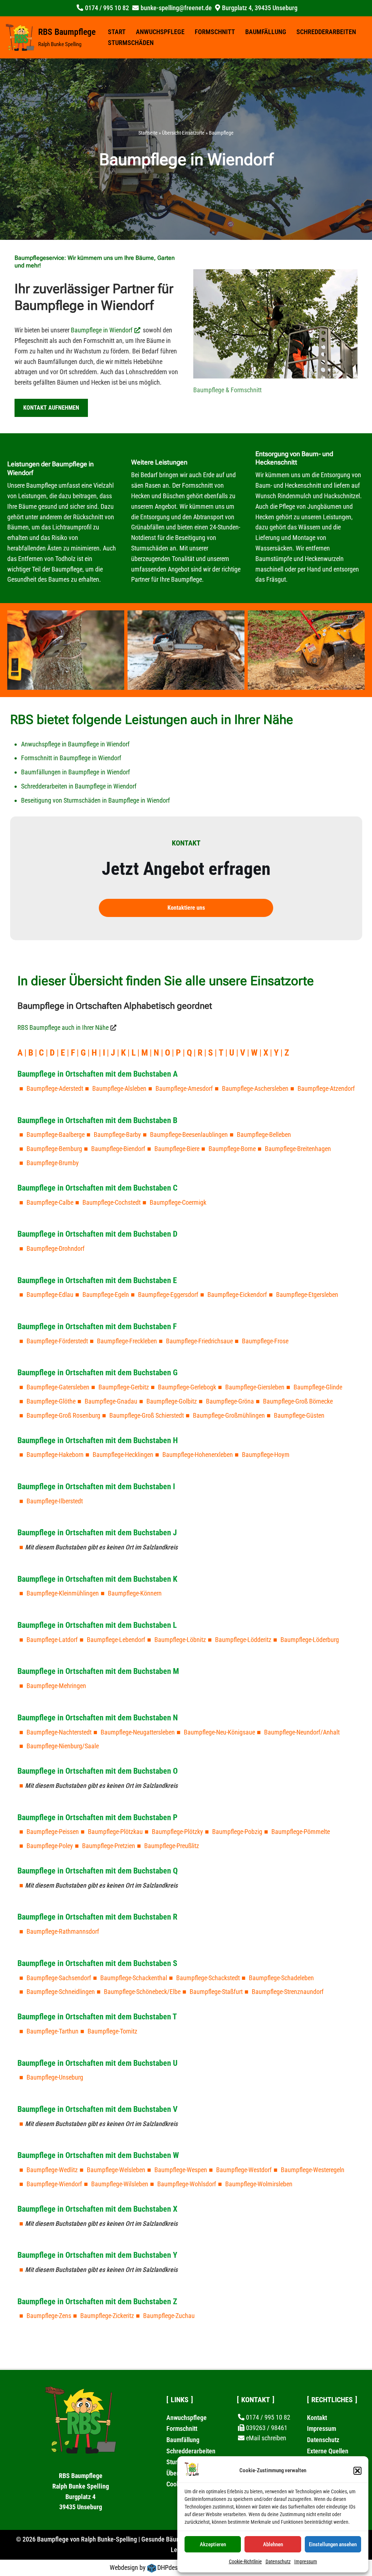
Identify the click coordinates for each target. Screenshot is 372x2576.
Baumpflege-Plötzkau (115, 1832)
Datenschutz (278, 2561)
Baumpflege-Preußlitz (172, 1846)
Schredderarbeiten (326, 32)
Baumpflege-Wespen (181, 2170)
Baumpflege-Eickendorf (237, 1295)
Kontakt (317, 2418)
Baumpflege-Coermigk (178, 1202)
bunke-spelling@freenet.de (176, 8)
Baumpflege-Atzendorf (326, 1088)
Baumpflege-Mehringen (56, 1686)
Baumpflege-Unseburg (55, 2077)
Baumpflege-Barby (117, 1135)
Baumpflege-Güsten (299, 1415)
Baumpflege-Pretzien (109, 1846)
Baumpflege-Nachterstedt (59, 1732)
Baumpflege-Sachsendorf (59, 1978)
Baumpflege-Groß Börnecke (298, 1401)
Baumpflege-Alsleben (119, 1088)
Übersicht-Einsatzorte (183, 133)
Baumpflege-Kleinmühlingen (63, 1593)
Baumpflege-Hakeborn (55, 1455)
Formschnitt (215, 32)
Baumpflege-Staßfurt (216, 1992)
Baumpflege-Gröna (230, 1401)
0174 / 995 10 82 (107, 8)
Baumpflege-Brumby (53, 1163)
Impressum (306, 2561)
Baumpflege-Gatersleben (58, 1387)
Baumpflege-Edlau (50, 1295)
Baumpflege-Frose (265, 1341)
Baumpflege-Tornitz (112, 2031)
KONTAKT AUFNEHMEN (51, 408)
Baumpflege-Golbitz (172, 1401)
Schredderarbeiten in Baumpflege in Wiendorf (79, 786)
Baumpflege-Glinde (318, 1387)
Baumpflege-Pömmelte (301, 1832)
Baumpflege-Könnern (135, 1593)
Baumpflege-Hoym (266, 1455)
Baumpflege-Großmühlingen (229, 1415)
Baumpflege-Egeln (106, 1295)
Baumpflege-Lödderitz (243, 1640)
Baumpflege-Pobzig (237, 1832)
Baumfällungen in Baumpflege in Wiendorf (76, 772)
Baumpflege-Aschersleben (255, 1088)
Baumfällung (266, 32)
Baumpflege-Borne (232, 1149)
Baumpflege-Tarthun (52, 2031)
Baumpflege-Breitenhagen (298, 1149)
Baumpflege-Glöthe (51, 1401)
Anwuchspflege (160, 32)
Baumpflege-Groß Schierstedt (147, 1415)
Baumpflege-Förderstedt (57, 1341)
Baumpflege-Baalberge (56, 1135)
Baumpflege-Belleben (264, 1135)
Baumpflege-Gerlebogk (187, 1387)
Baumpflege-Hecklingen (123, 1455)
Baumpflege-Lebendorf (116, 1640)
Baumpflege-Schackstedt (208, 1978)
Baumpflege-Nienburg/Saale (63, 1746)
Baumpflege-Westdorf (244, 2170)
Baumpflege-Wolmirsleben (259, 2184)
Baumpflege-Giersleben (255, 1387)
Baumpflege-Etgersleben (307, 1295)
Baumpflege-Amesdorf (184, 1088)
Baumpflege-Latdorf (52, 1640)
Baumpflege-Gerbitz (124, 1387)
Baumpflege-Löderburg (310, 1640)
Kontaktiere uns (186, 908)
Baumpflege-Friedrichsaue (199, 1341)
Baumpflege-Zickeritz (107, 2316)
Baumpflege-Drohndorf (56, 1248)
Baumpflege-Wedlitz (52, 2170)
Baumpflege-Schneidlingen (61, 1992)
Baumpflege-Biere (177, 1149)
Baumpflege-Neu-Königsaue (219, 1732)
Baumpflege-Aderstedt (55, 1088)
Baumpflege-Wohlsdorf (187, 2184)
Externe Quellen (328, 2451)
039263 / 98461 (267, 2428)
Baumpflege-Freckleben (127, 1341)
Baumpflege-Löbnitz (180, 1640)
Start (117, 32)
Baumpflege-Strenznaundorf (288, 1992)
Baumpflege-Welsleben (116, 2170)
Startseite (148, 133)
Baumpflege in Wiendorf (102, 330)
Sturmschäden (131, 43)
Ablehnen (273, 2544)
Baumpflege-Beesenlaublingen (189, 1135)
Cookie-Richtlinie (245, 2561)
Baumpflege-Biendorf (118, 1149)
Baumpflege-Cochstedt (112, 1202)
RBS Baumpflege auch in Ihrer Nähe (63, 1027)
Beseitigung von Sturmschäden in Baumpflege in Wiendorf (96, 800)
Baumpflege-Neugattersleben (138, 1732)
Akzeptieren (213, 2544)
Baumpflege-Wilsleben (120, 2184)
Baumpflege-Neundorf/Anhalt (302, 1732)
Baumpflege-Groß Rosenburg (63, 1415)
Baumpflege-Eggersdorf (168, 1295)
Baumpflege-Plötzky (177, 1832)
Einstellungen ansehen (333, 2544)
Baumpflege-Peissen (53, 1832)
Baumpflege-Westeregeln (313, 2170)
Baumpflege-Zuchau (169, 2316)
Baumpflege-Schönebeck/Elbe (142, 1992)
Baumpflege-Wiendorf (54, 2184)
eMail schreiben (266, 2438)
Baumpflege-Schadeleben (281, 1978)
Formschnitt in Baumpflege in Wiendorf (71, 758)
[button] (357, 2471)
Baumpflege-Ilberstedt (55, 1501)
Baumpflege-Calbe (50, 1202)
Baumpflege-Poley (50, 1846)
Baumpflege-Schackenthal (134, 1978)
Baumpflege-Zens (49, 2316)
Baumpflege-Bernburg (54, 1149)
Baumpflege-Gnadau (111, 1401)
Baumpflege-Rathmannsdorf (63, 1931)
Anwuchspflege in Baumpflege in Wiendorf (75, 744)
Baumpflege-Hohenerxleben (198, 1455)
